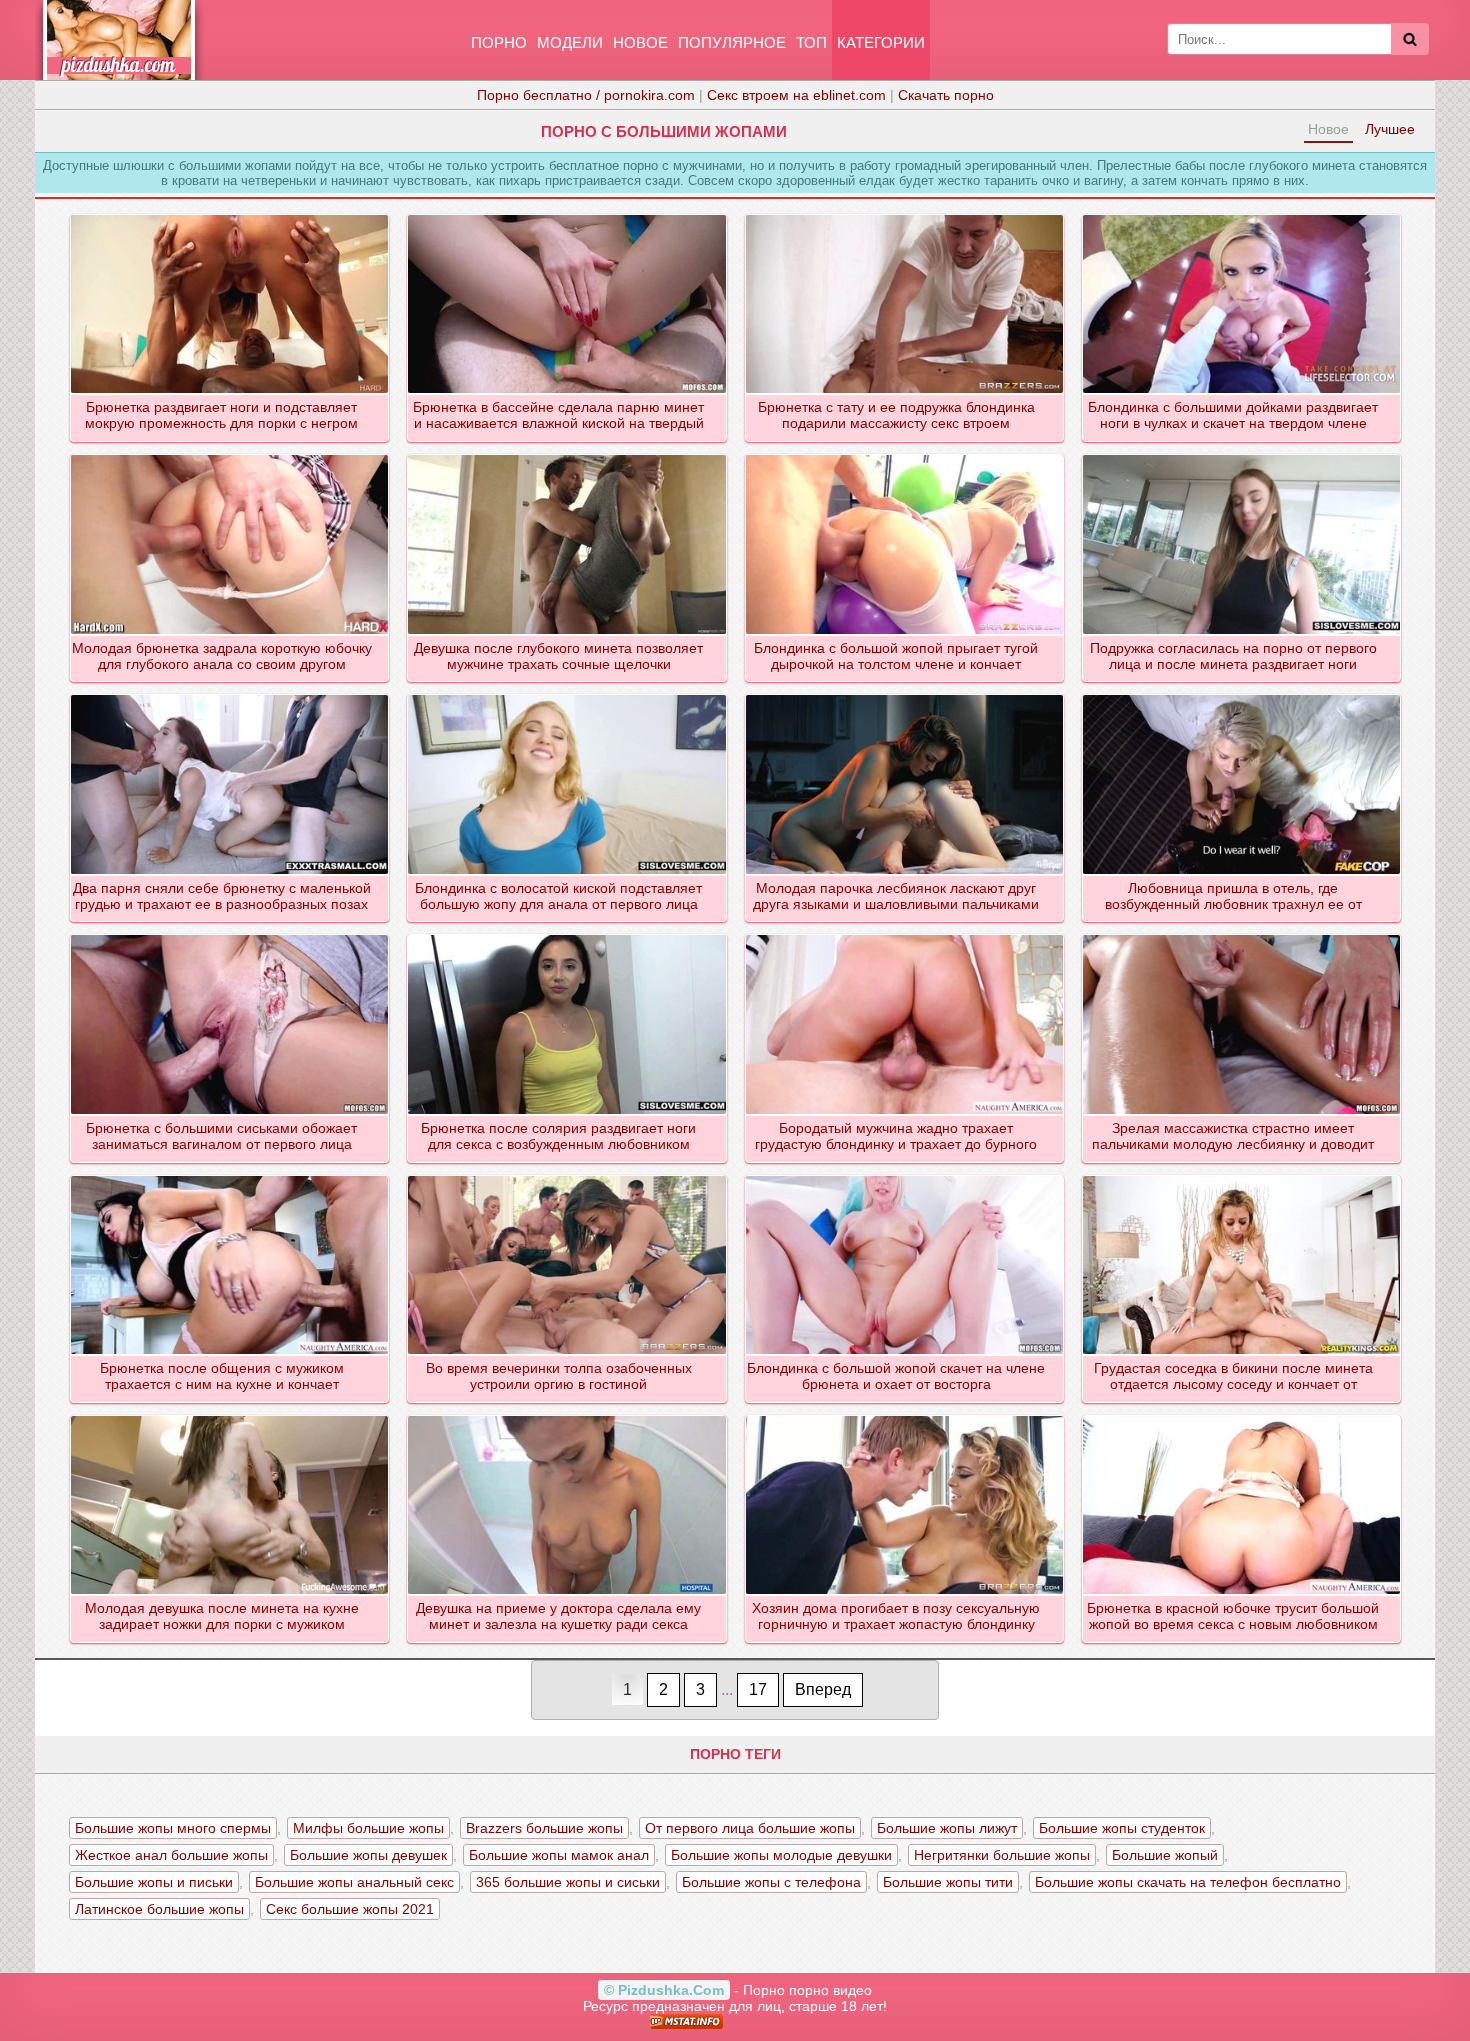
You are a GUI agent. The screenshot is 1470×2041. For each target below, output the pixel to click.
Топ (811, 42)
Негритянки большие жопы (1002, 1855)
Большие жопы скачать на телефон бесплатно (1188, 1882)
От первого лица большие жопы (750, 1828)
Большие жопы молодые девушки (781, 1855)
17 (758, 1689)
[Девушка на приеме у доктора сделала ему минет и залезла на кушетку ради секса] (567, 1417)
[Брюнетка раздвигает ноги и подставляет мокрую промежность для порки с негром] (230, 216)
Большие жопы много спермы (173, 1828)
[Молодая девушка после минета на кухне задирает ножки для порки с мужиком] (230, 1417)
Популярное (732, 42)
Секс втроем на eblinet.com (796, 95)
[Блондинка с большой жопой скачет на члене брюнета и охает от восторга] (905, 1177)
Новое (640, 42)
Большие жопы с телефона (771, 1882)
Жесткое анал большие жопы (171, 1855)
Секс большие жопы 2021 (350, 1909)
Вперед (823, 1689)
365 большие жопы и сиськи (568, 1882)
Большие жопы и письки (154, 1882)
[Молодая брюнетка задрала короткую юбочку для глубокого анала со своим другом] (230, 456)
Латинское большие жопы (159, 1909)
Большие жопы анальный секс (354, 1882)
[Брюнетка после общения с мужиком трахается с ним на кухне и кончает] (230, 1177)
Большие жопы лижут (947, 1828)
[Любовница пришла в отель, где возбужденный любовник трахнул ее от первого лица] (1242, 696)
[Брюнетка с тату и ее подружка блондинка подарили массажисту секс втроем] (905, 216)
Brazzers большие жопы (544, 1828)
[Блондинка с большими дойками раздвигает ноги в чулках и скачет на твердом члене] (1242, 216)
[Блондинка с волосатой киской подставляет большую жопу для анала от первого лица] (567, 696)
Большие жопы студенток (1122, 1828)
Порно (499, 42)
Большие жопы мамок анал (559, 1855)
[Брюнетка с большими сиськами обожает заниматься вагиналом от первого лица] (230, 936)
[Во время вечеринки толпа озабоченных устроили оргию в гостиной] (567, 1177)
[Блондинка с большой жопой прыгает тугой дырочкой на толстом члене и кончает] (905, 456)
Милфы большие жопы (368, 1828)
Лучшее (1390, 129)
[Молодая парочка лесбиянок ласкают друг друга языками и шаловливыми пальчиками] (905, 696)
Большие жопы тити (948, 1882)
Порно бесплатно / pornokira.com (586, 95)
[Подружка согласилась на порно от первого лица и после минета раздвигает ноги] (1242, 456)
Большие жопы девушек (368, 1855)
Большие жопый (1165, 1855)
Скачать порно (946, 95)
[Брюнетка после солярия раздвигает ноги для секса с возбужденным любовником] (567, 936)
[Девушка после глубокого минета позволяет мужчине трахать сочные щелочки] (567, 456)
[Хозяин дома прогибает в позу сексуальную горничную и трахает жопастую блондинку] (905, 1417)
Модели (570, 42)
